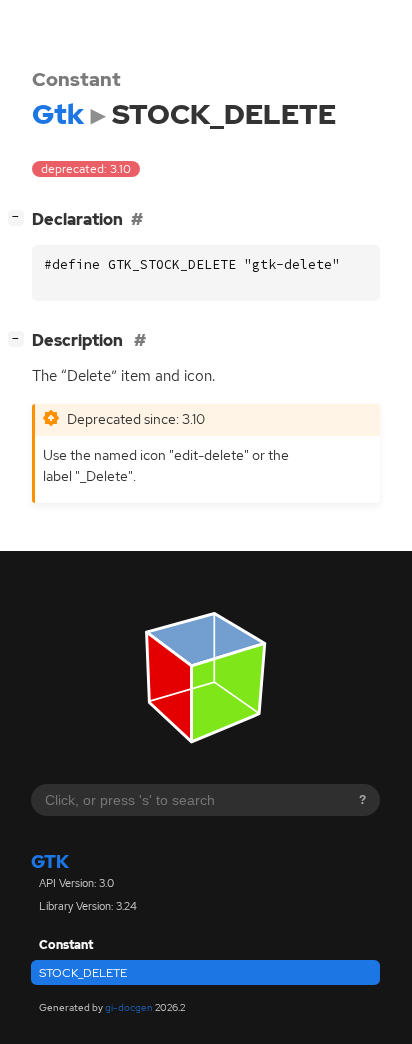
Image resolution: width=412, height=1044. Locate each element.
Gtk (50, 861)
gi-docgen (129, 1007)
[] (20, 217)
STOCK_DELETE (83, 973)
